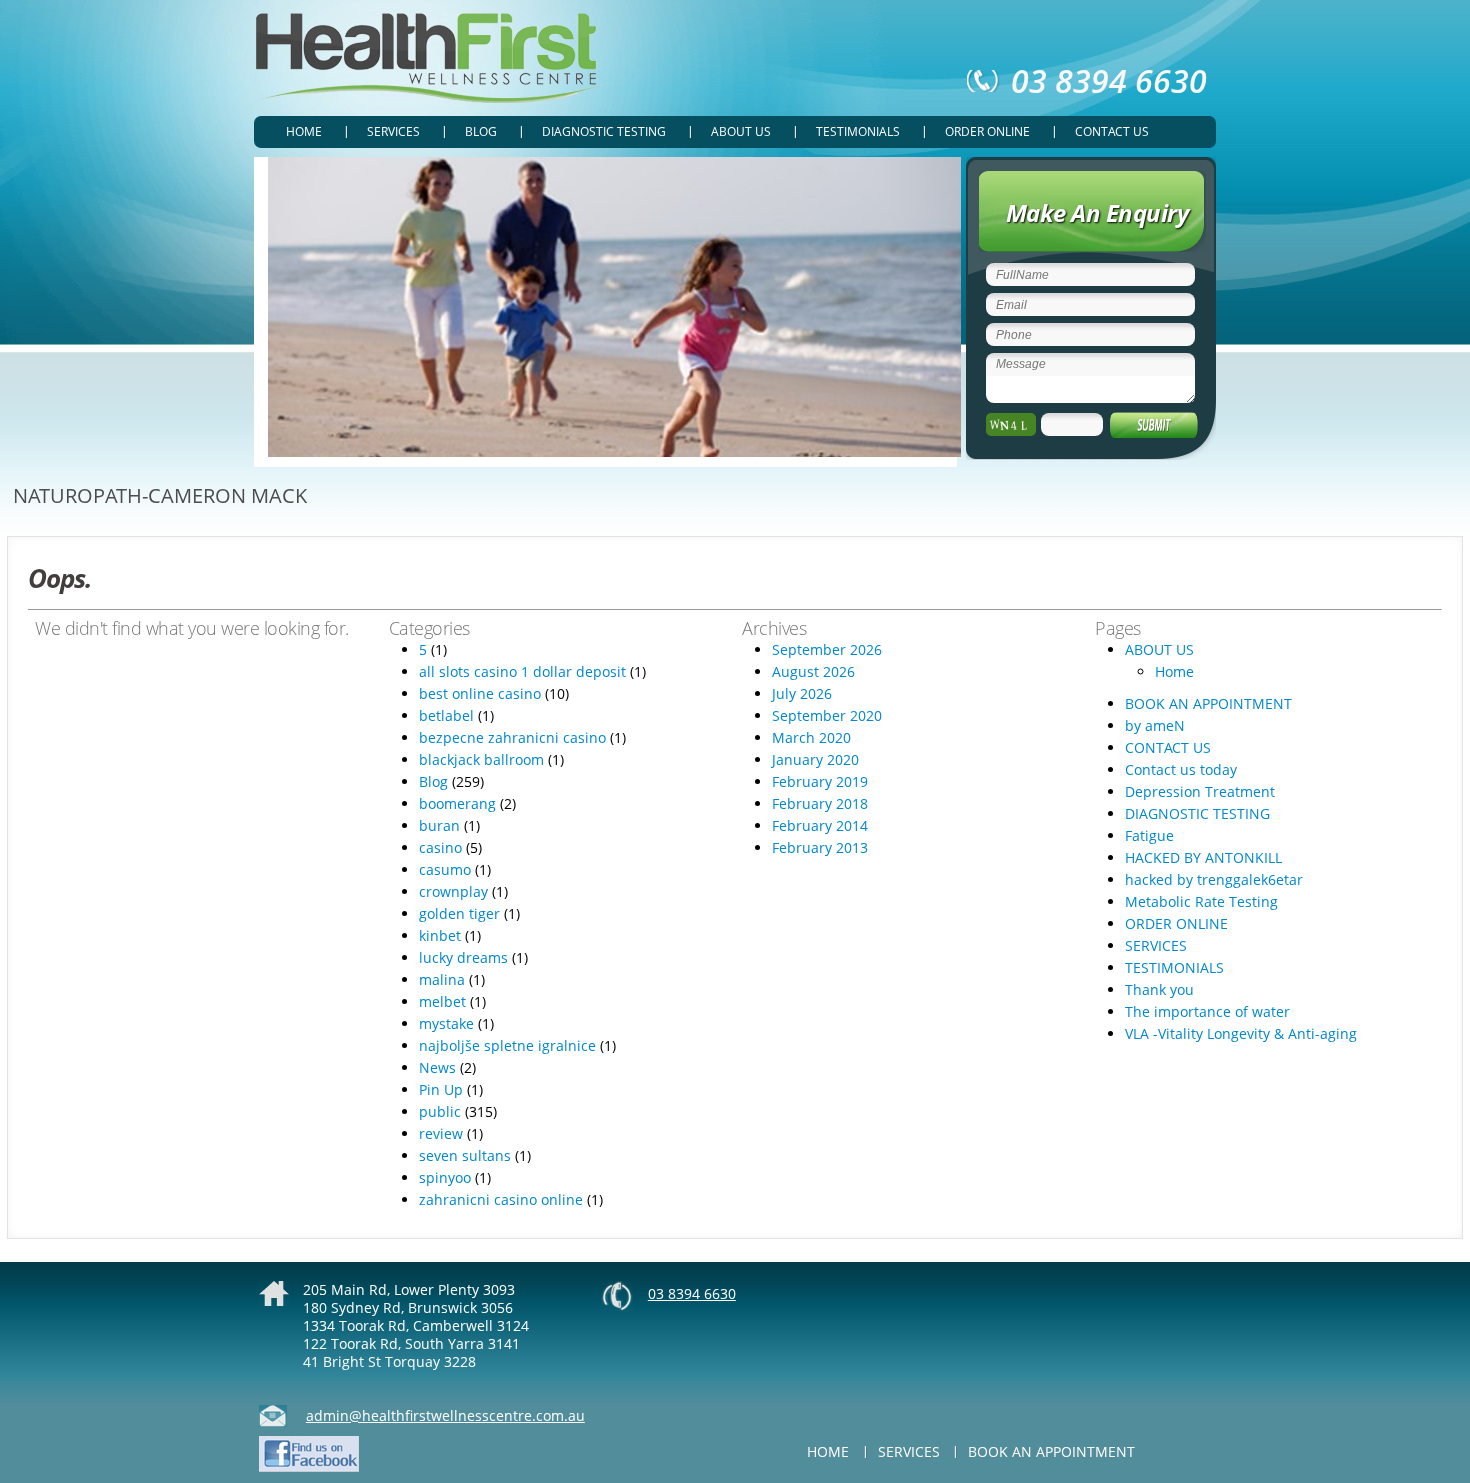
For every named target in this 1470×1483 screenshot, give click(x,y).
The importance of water (1207, 1011)
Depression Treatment (1200, 791)
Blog (481, 131)
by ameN (1155, 725)
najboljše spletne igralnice (507, 1045)
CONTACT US (1112, 131)
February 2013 (820, 847)
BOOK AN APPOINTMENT (1208, 703)
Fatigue (1149, 835)
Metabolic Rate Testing (1201, 901)
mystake (446, 1023)
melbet (442, 1001)
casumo (445, 869)
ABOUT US (741, 131)
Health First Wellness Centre (430, 58)
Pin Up (441, 1089)
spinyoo (445, 1177)
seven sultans (465, 1155)
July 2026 (802, 693)
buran (439, 825)
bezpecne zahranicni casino (512, 737)
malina (442, 979)
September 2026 (827, 649)
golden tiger (459, 913)
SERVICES (393, 131)
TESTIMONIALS (858, 131)
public (440, 1111)
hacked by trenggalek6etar (1214, 879)
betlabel (446, 715)
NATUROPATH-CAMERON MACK (160, 495)
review (441, 1133)
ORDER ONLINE (987, 131)
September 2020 (827, 715)
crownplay (453, 891)
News (437, 1067)
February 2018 (820, 803)
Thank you (1159, 989)
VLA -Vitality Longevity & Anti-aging (1241, 1033)
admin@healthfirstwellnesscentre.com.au (445, 1415)
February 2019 (820, 781)
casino (440, 847)
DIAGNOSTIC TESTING (604, 131)
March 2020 (811, 737)
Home (304, 131)
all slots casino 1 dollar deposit (522, 671)
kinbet (440, 935)
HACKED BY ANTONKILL (1203, 857)
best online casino (480, 693)
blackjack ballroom (481, 759)
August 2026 (813, 671)
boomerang (457, 803)
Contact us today (1181, 769)
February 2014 (820, 825)
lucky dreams (463, 957)
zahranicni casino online (501, 1199)
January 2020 (815, 759)
